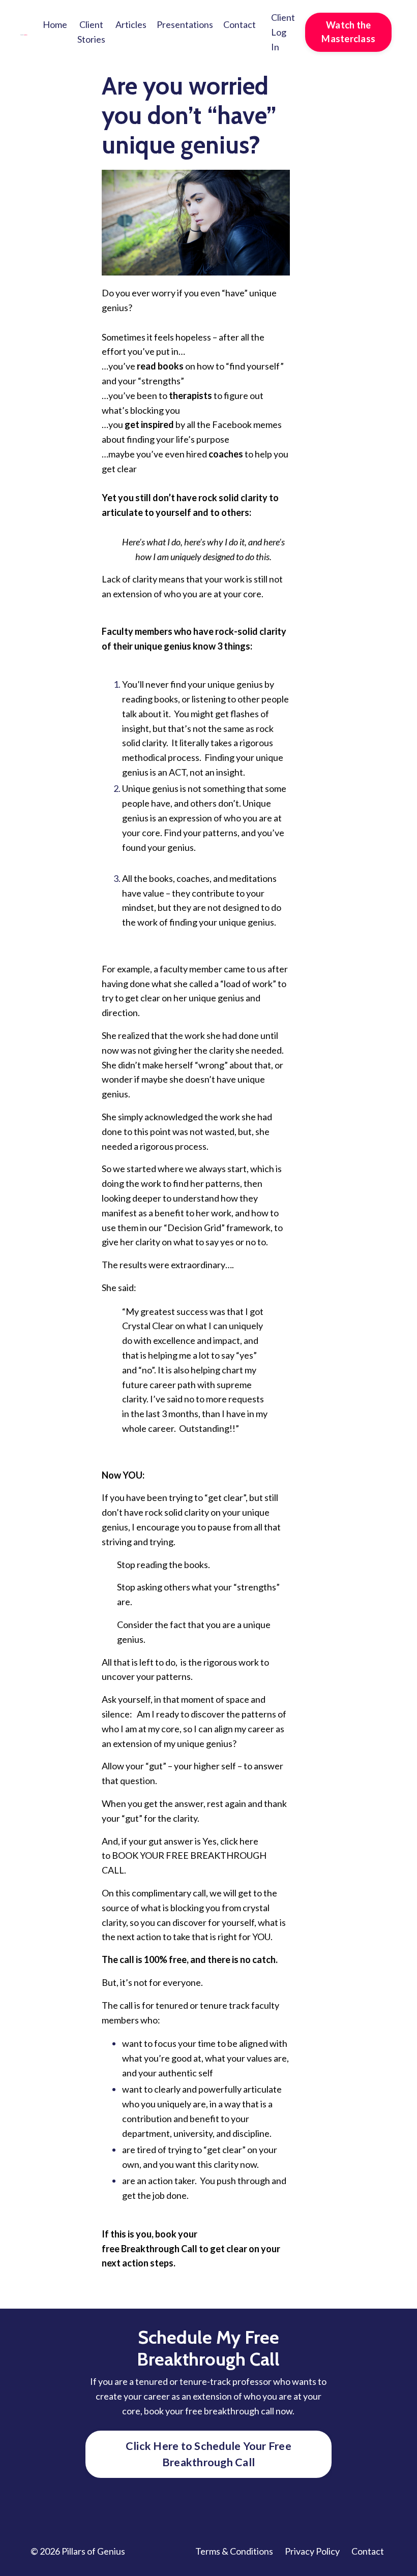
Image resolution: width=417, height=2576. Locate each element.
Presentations (185, 24)
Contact (240, 24)
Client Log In (283, 32)
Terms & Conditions (234, 2551)
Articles (131, 24)
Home (55, 24)
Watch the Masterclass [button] (348, 32)
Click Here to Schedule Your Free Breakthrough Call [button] (208, 2454)
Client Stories (91, 32)
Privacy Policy (312, 2551)
